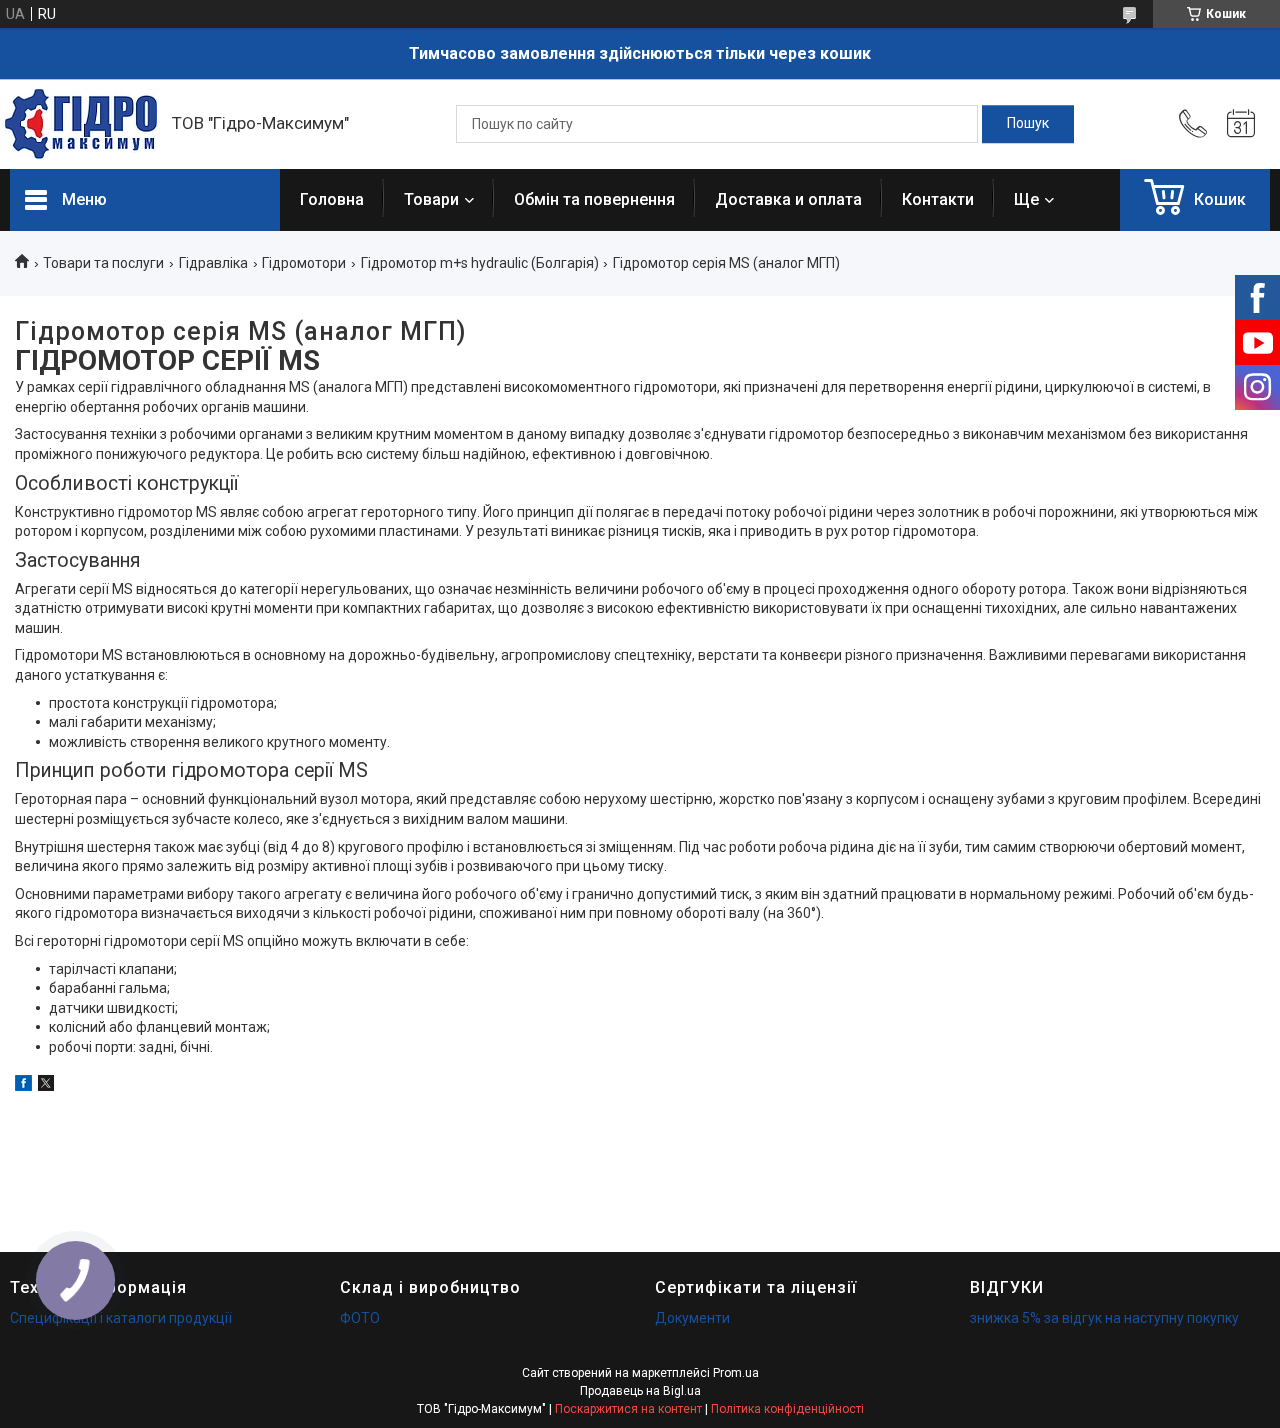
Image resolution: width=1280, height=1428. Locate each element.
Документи (692, 1318)
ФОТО (360, 1318)
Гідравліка (213, 263)
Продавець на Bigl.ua (640, 1391)
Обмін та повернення (594, 199)
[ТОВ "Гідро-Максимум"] (81, 124)
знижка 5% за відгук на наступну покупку (1104, 1318)
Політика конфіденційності (787, 1409)
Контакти (938, 199)
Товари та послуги (103, 263)
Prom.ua (736, 1373)
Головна (332, 199)
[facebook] (23, 1086)
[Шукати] (1028, 124)
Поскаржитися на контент (628, 1409)
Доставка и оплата (788, 199)
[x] (46, 1086)
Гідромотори (304, 263)
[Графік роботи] (1241, 124)
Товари (431, 199)
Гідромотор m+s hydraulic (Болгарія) (480, 263)
